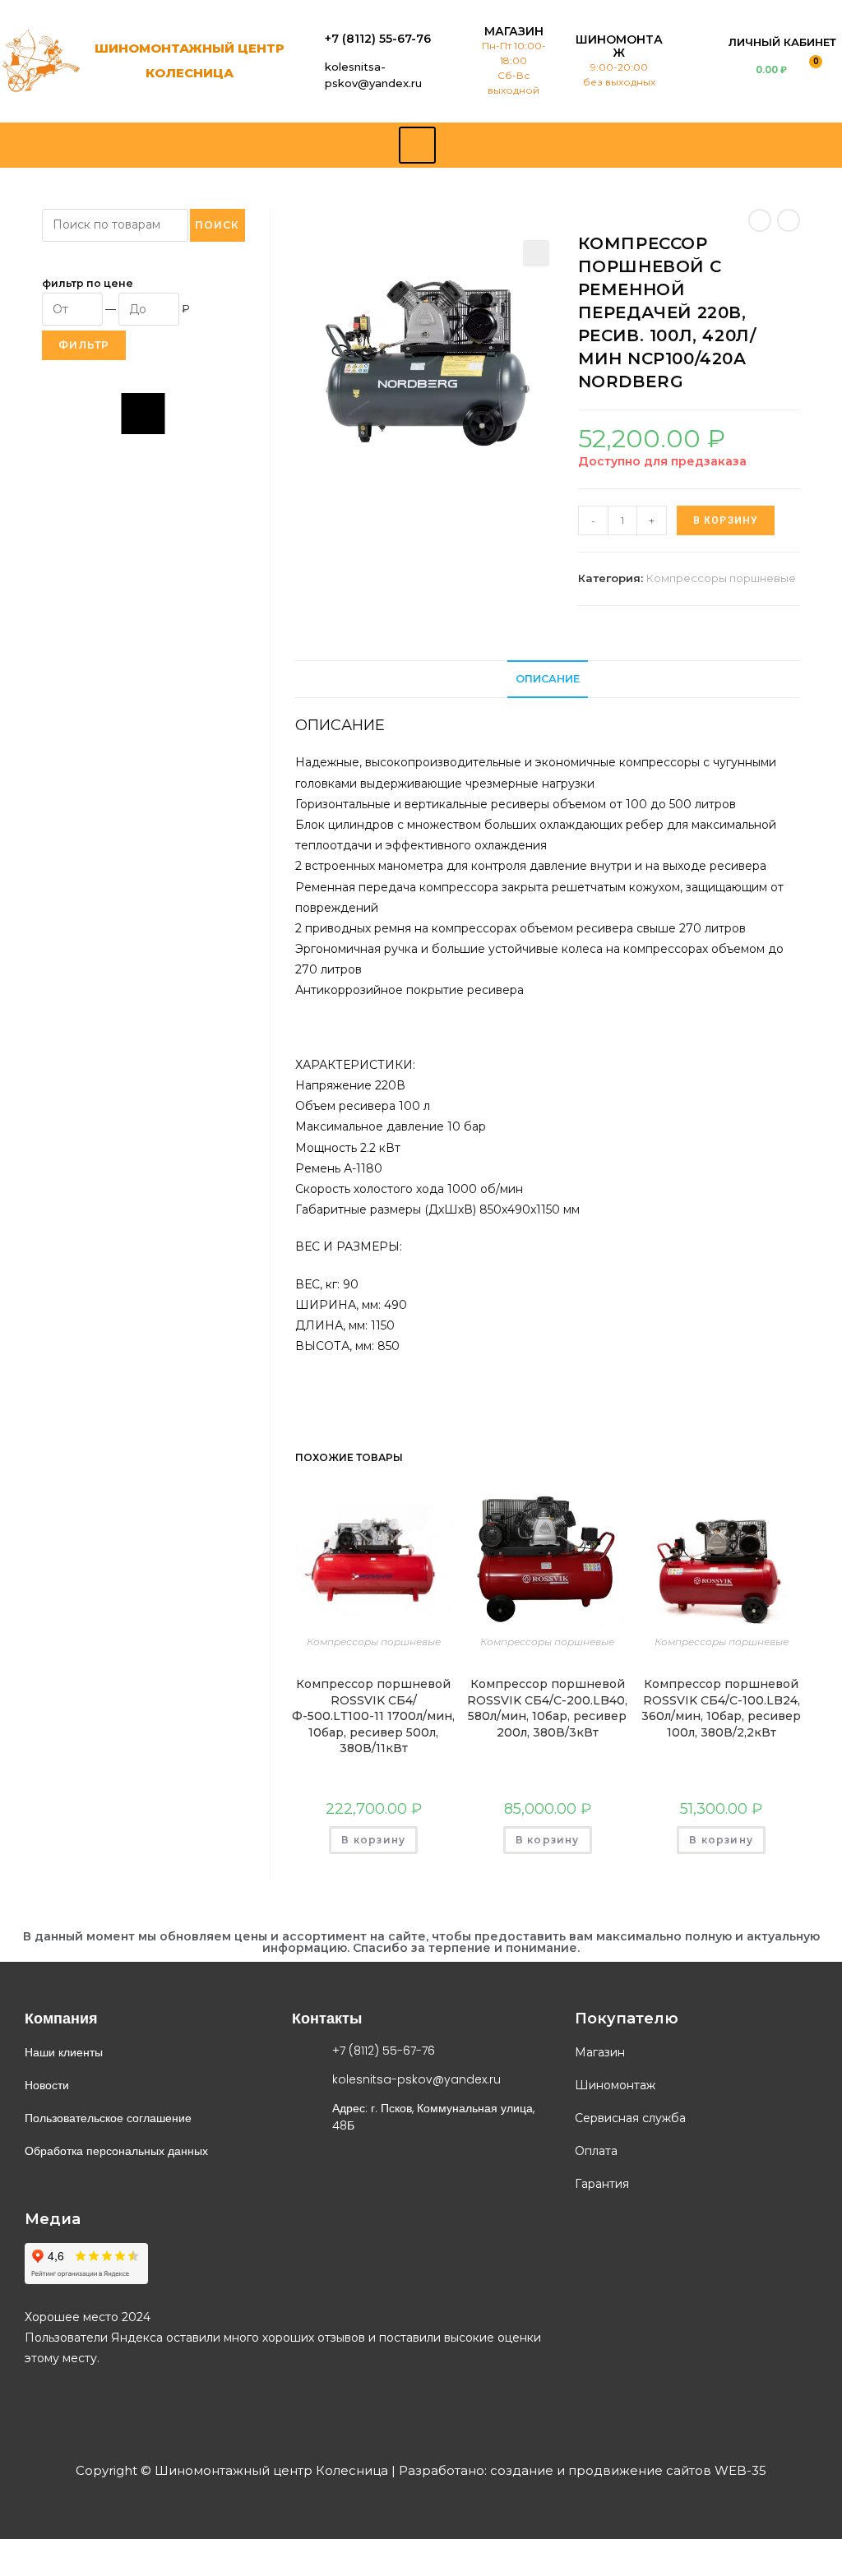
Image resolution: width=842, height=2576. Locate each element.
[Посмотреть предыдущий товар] (760, 220)
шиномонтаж (619, 46)
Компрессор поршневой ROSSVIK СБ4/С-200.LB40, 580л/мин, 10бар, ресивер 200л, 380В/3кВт (547, 1708)
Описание (548, 679)
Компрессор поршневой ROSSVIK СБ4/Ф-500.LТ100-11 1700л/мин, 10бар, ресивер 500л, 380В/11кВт (373, 1716)
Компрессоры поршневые (721, 578)
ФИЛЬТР (84, 345)
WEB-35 (739, 2470)
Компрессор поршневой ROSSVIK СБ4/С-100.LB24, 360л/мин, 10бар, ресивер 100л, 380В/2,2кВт (721, 1708)
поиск (217, 225)
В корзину (726, 520)
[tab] (548, 680)
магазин (514, 31)
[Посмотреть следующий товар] (789, 220)
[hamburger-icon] (417, 145)
